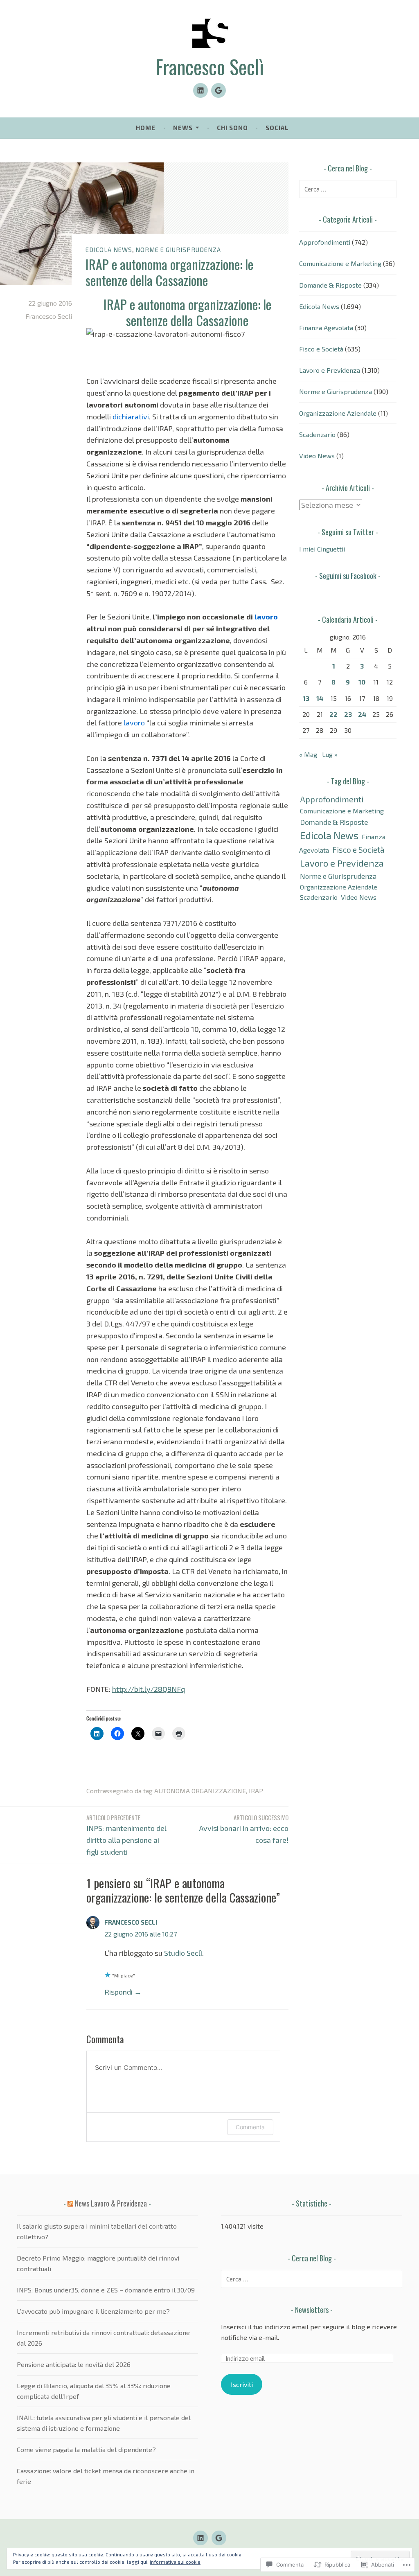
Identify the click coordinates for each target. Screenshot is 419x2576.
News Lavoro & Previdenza (111, 2203)
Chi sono (232, 128)
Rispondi (118, 1992)
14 (320, 698)
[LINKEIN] (200, 2538)
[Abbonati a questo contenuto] (70, 2203)
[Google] (219, 90)
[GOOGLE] (219, 2538)
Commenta (250, 2127)
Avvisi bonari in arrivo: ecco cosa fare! (244, 1829)
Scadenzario (317, 434)
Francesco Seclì (210, 67)
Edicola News (109, 250)
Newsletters (312, 2310)
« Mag (308, 754)
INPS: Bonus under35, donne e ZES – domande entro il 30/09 (106, 2290)
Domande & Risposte (330, 285)
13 (306, 698)
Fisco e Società (321, 349)
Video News (317, 456)
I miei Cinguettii (322, 549)
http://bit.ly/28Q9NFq (149, 1689)
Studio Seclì (183, 1953)
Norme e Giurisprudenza (178, 250)
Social (277, 128)
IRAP (256, 1791)
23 (348, 714)
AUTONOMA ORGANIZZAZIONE (200, 1791)
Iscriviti (242, 2384)
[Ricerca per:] (348, 189)
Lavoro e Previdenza (330, 370)
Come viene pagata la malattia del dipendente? (86, 2449)
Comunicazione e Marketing (340, 263)
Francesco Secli (49, 316)
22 (333, 714)
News (183, 128)
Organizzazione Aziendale (338, 413)
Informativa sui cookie (175, 2562)
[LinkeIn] (200, 90)
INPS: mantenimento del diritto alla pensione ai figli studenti (126, 1835)
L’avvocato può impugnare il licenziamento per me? (93, 2311)
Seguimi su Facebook (348, 576)
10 (362, 682)
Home (146, 128)
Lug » (330, 754)
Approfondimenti (325, 242)
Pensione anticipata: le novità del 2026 (74, 2364)
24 (362, 714)
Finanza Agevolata (326, 328)
